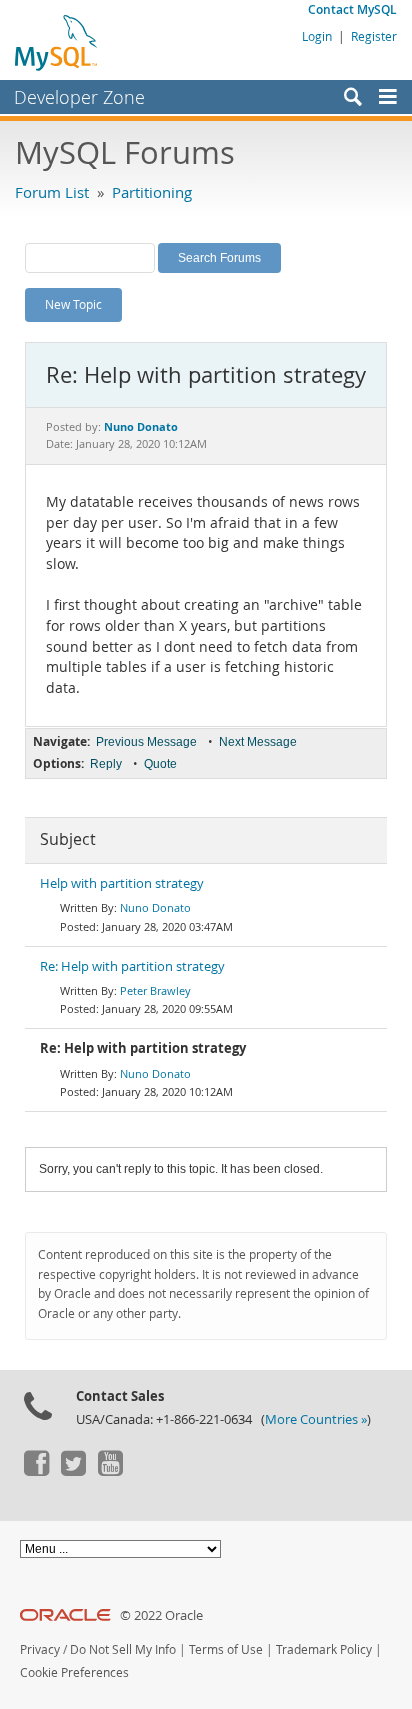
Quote (160, 764)
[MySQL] (57, 42)
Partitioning (152, 192)
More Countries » (316, 1419)
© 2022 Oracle (161, 1615)
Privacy (40, 1649)
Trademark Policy (324, 1649)
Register (374, 36)
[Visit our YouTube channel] (110, 1471)
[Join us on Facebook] (36, 1471)
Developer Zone (79, 97)
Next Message (258, 742)
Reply (106, 764)
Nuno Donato (155, 907)
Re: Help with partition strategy (132, 966)
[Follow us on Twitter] (73, 1471)
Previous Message (146, 742)
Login (317, 36)
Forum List (52, 192)
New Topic (73, 304)
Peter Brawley (155, 990)
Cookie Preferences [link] (74, 1672)
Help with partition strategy (122, 883)
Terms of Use (226, 1649)
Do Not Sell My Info (123, 1649)
